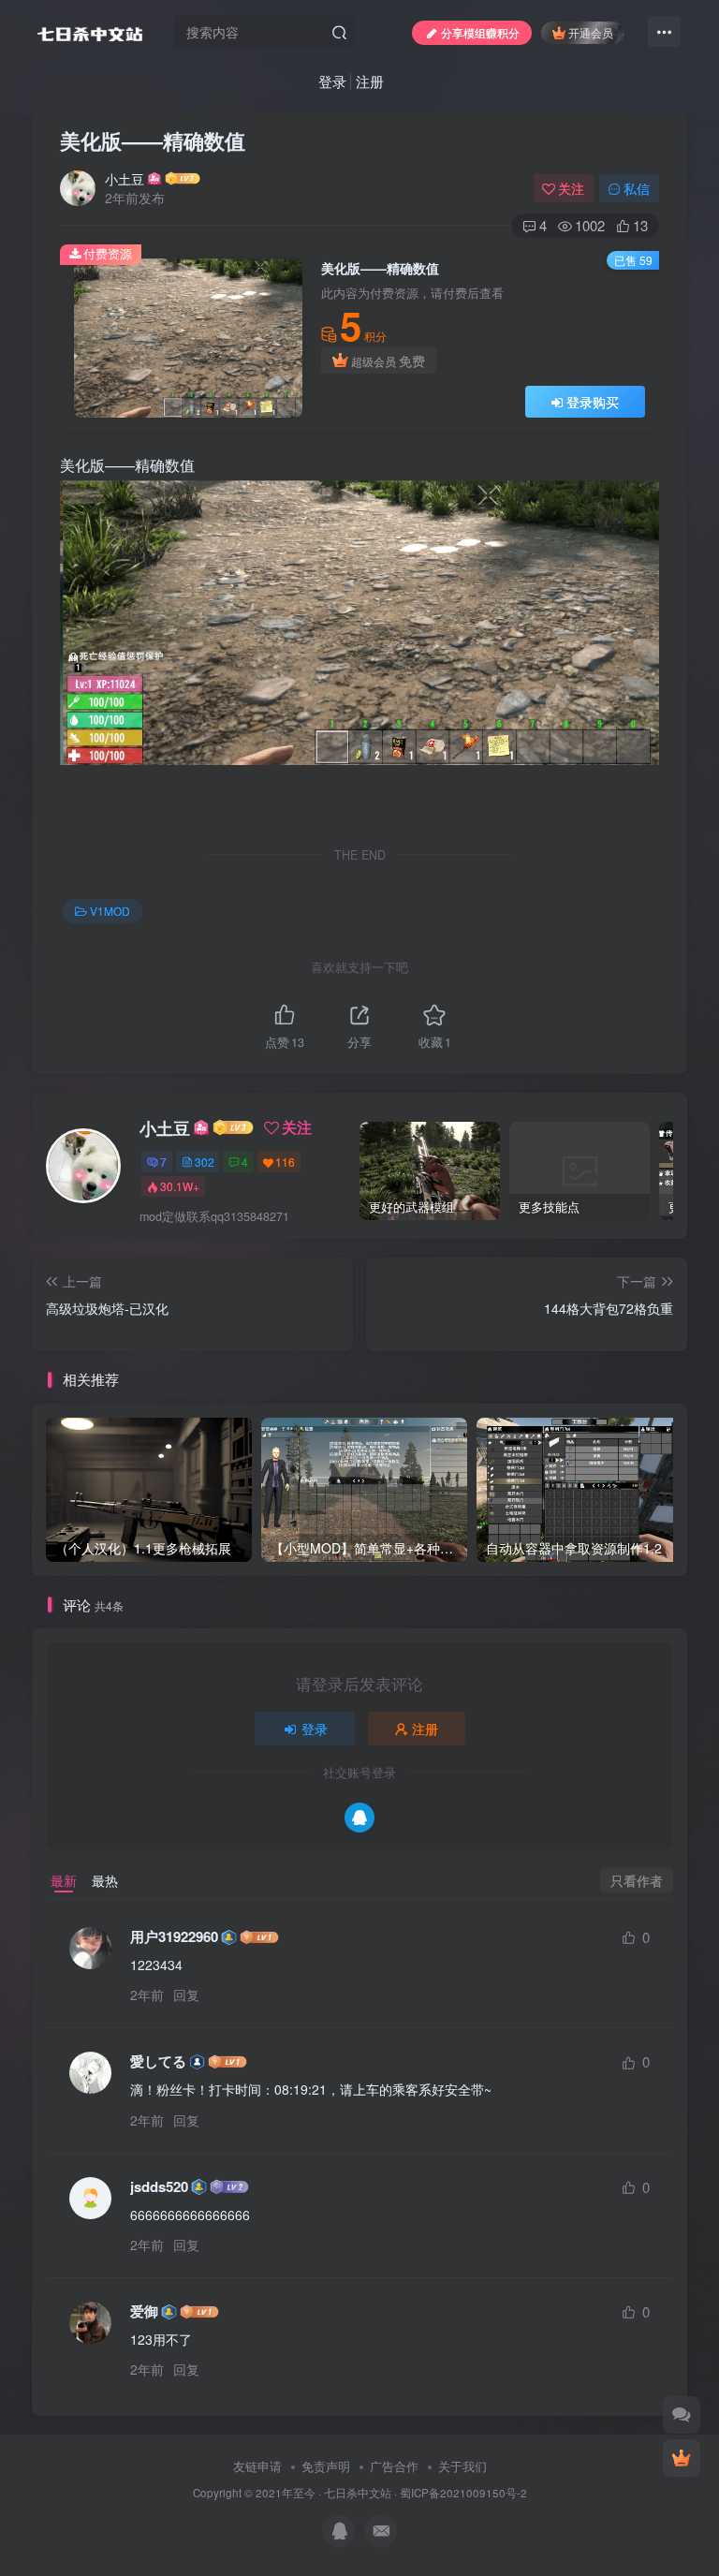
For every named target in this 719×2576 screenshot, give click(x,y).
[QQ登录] (359, 1818)
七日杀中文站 (358, 2493)
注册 (370, 81)
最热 (105, 1880)
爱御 (144, 2311)
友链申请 (257, 2466)
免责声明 (326, 2466)
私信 (637, 188)
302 (205, 1162)
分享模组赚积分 (480, 32)
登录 (332, 81)
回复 (186, 1995)
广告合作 (394, 2466)
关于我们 (462, 2466)
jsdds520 (159, 2187)
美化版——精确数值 (153, 140)
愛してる (158, 2061)
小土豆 (125, 179)
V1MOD (110, 911)
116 (285, 1162)
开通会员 (591, 32)
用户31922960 (174, 1937)
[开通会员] (682, 2458)
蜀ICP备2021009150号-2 (463, 2493)
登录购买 (593, 402)
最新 (64, 1880)
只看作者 (637, 1880)
